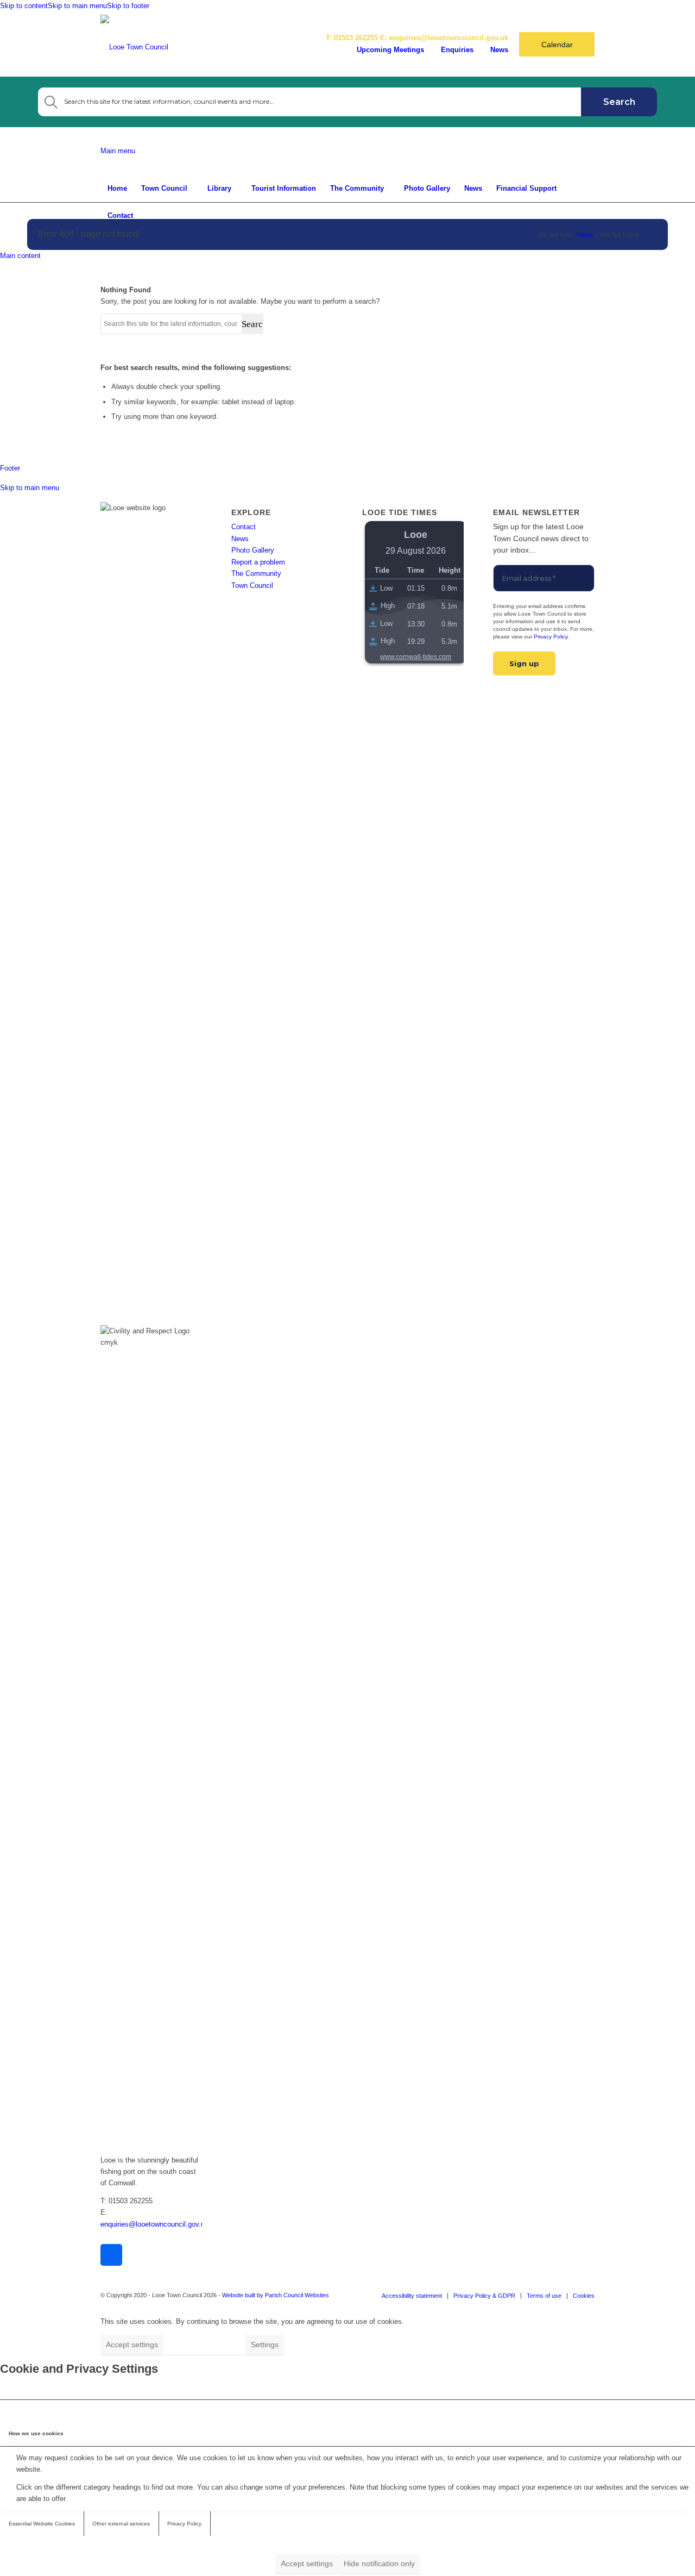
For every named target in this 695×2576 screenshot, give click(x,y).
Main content (20, 256)
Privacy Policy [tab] (184, 2524)
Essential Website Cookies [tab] (42, 2524)
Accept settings (132, 2345)
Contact (244, 527)
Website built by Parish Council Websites (276, 2295)
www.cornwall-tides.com (416, 657)
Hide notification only (204, 2345)
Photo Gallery (253, 550)
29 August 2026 (416, 551)
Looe (416, 535)
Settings (265, 2345)
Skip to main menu (77, 6)
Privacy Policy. (551, 637)
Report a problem (258, 562)
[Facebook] (111, 2255)
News (499, 50)
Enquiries (457, 50)
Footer (10, 468)
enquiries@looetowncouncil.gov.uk (449, 38)
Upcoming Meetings (390, 50)
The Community (256, 574)
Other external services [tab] (121, 2524)
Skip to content (24, 6)
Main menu (118, 151)
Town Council (252, 585)
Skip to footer (128, 6)
